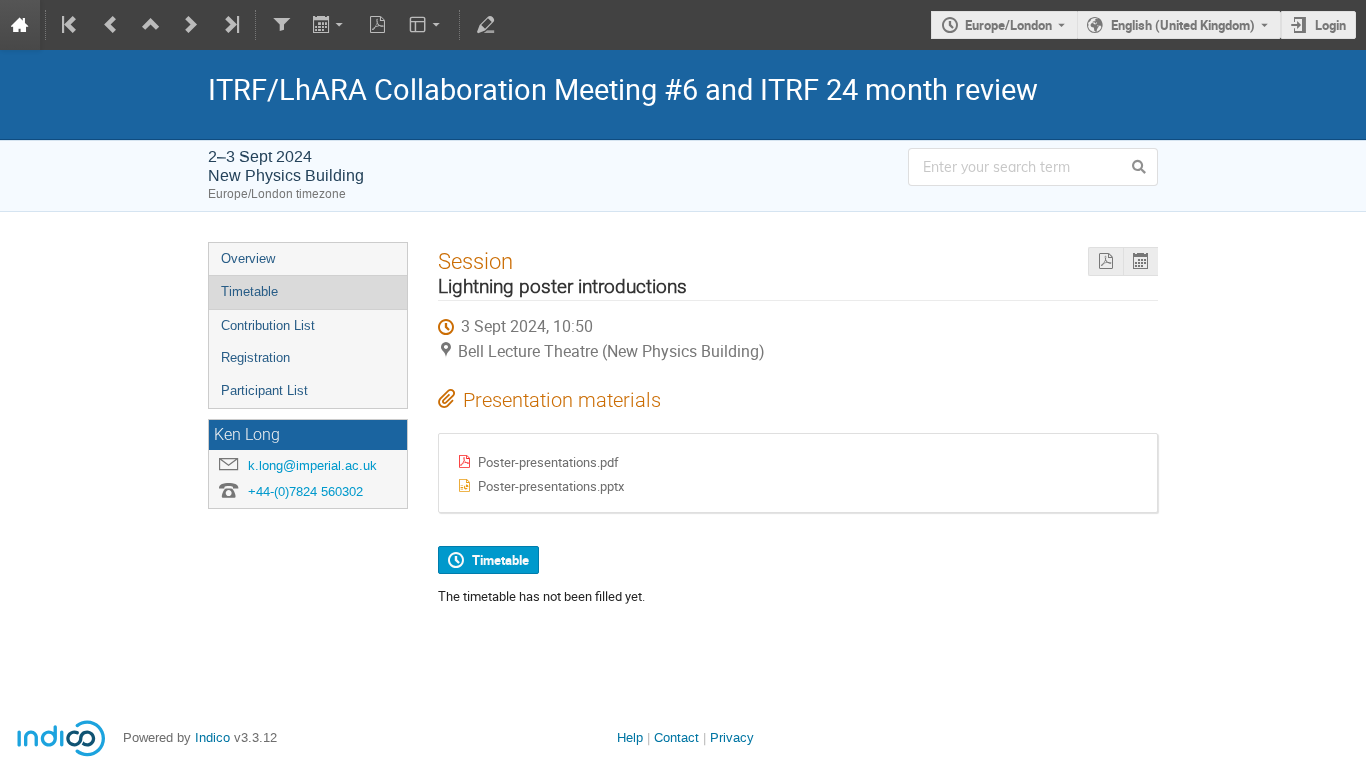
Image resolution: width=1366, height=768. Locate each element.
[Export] (329, 25)
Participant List (264, 390)
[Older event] (111, 25)
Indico (212, 737)
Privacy (732, 737)
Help (630, 737)
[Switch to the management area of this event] (485, 25)
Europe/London (1008, 25)
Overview (248, 258)
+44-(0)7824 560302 (305, 491)
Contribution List (268, 325)
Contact (676, 737)
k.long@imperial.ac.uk (312, 465)
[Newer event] (191, 25)
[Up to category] (151, 25)
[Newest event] (230, 25)
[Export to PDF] (378, 25)
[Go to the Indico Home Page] (20, 25)
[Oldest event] (71, 25)
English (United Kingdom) (1183, 25)
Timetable (249, 291)
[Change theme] (426, 25)
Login (1330, 25)
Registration (255, 357)
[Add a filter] (281, 25)
